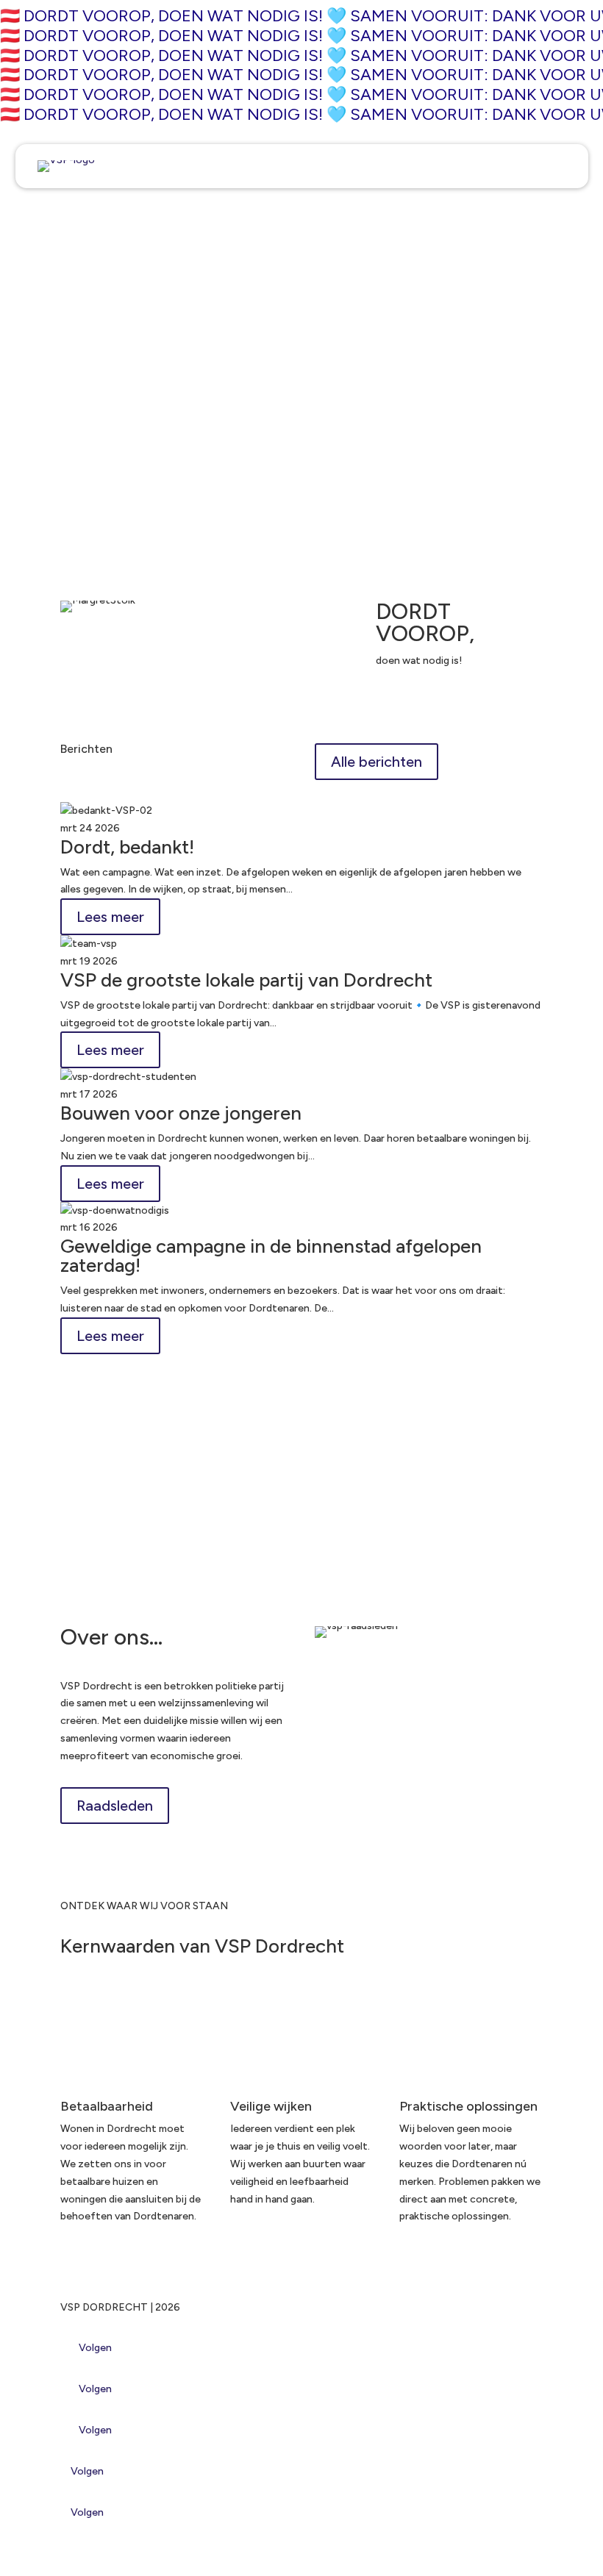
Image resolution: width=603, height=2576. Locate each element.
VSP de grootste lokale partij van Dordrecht (246, 980)
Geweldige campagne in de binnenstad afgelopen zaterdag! (271, 1256)
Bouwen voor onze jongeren (181, 1113)
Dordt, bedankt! (127, 847)
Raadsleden (115, 1806)
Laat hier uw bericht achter (124, 367)
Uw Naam (82, 211)
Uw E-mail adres (97, 289)
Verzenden (112, 487)
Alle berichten (377, 762)
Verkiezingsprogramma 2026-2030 (192, 1534)
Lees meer (110, 917)
